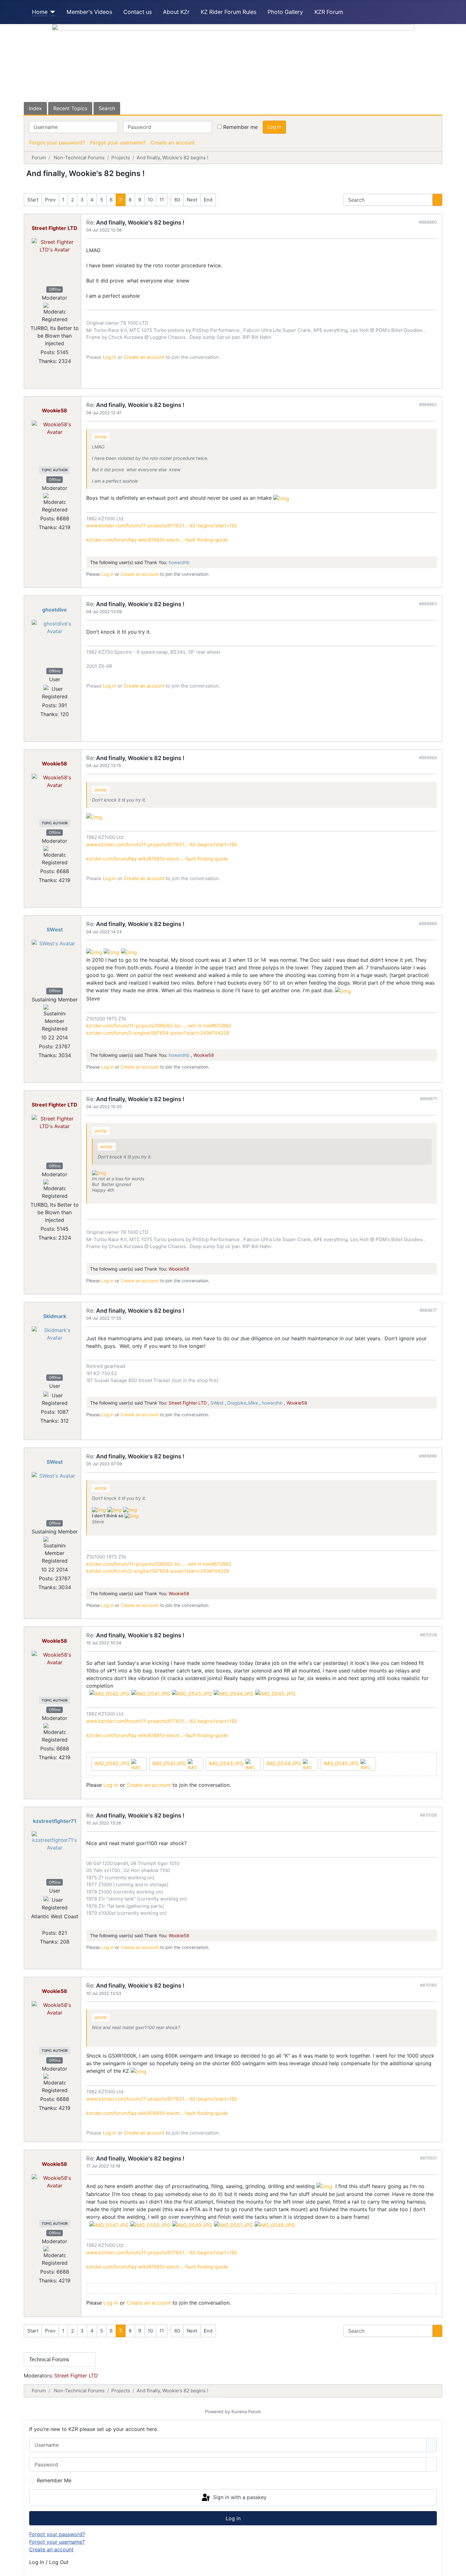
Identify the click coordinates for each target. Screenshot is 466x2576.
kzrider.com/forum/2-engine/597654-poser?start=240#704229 (158, 1033)
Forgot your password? (57, 143)
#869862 (428, 404)
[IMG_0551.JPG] (233, 2224)
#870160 (428, 1985)
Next (192, 200)
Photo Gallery (285, 12)
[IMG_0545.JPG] (275, 1693)
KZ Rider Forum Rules (229, 12)
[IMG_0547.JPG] (109, 2224)
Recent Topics (70, 108)
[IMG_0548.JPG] (275, 2224)
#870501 (428, 2158)
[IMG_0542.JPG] (110, 1693)
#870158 (428, 1815)
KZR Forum (329, 12)
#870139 (428, 1635)
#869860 (428, 222)
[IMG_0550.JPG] (150, 2224)
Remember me (240, 127)
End (208, 200)
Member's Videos (89, 12)
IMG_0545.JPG (342, 1763)
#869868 (428, 923)
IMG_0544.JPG (285, 1763)
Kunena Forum (246, 2411)
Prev (50, 200)
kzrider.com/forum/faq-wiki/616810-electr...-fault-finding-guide (157, 540)
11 (162, 200)
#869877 (428, 1310)
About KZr (176, 12)
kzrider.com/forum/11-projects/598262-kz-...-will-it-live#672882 (159, 1026)
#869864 (428, 758)
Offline (55, 289)
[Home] (52, 12)
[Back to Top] (458, 2568)
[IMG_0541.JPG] (151, 1693)
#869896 (428, 1456)
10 (150, 200)
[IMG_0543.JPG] (192, 1693)
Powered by (218, 2411)
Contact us (138, 12)
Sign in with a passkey (239, 2497)
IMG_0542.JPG (113, 1763)
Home (40, 12)
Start (33, 200)
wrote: (101, 437)
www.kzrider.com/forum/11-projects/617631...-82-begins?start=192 (162, 526)
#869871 (428, 1099)
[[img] (281, 498)
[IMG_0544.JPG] (234, 1693)
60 (177, 200)
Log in (274, 127)
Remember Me (54, 2480)
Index (35, 108)
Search (107, 108)
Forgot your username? (118, 143)
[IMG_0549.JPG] (192, 2224)
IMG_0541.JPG (170, 1763)
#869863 (428, 604)
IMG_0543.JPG (227, 1763)
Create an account (173, 143)
